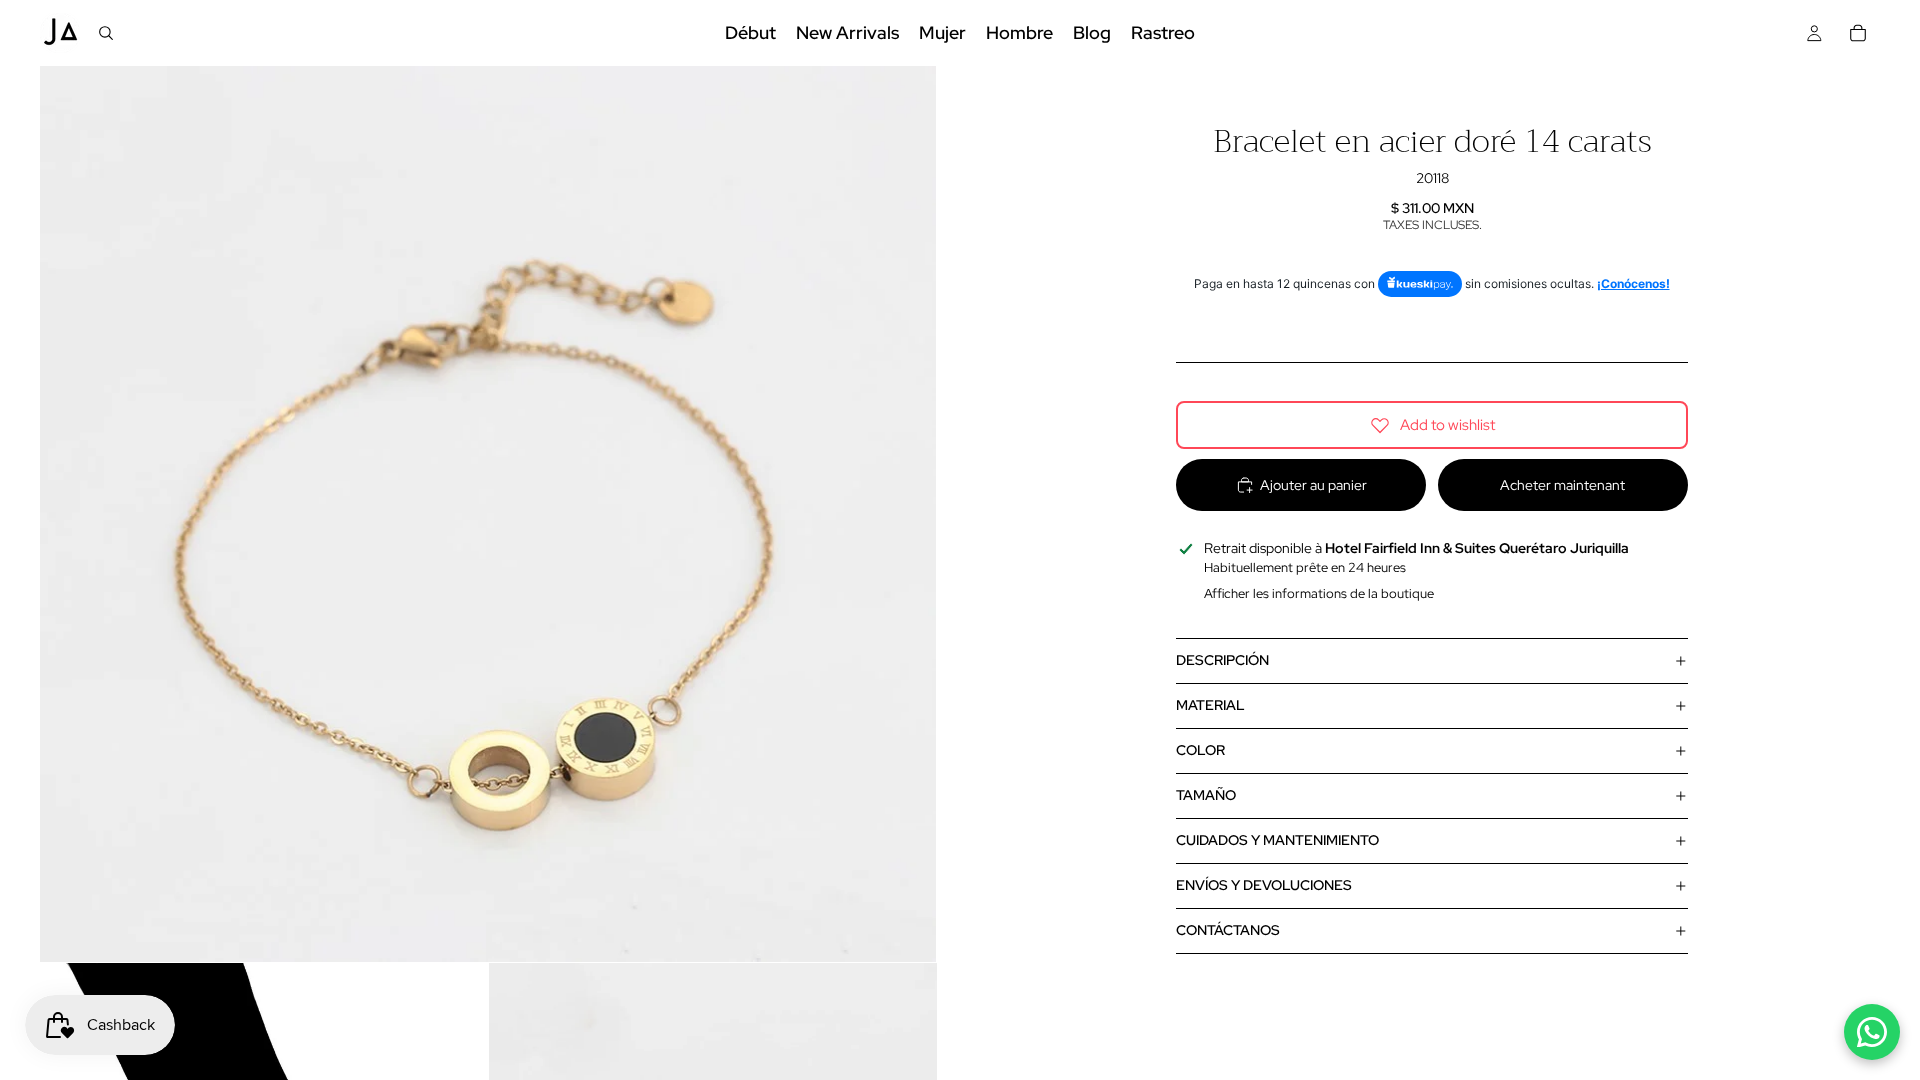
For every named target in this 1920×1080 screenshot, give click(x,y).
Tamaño (1206, 795)
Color (1200, 750)
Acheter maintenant (1562, 485)
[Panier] (1858, 33)
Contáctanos (1228, 930)
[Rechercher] (106, 33)
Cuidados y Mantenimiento (1277, 840)
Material (1210, 705)
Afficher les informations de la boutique (1319, 593)
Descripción (1222, 660)
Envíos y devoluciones (1264, 885)
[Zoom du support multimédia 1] (488, 514)
